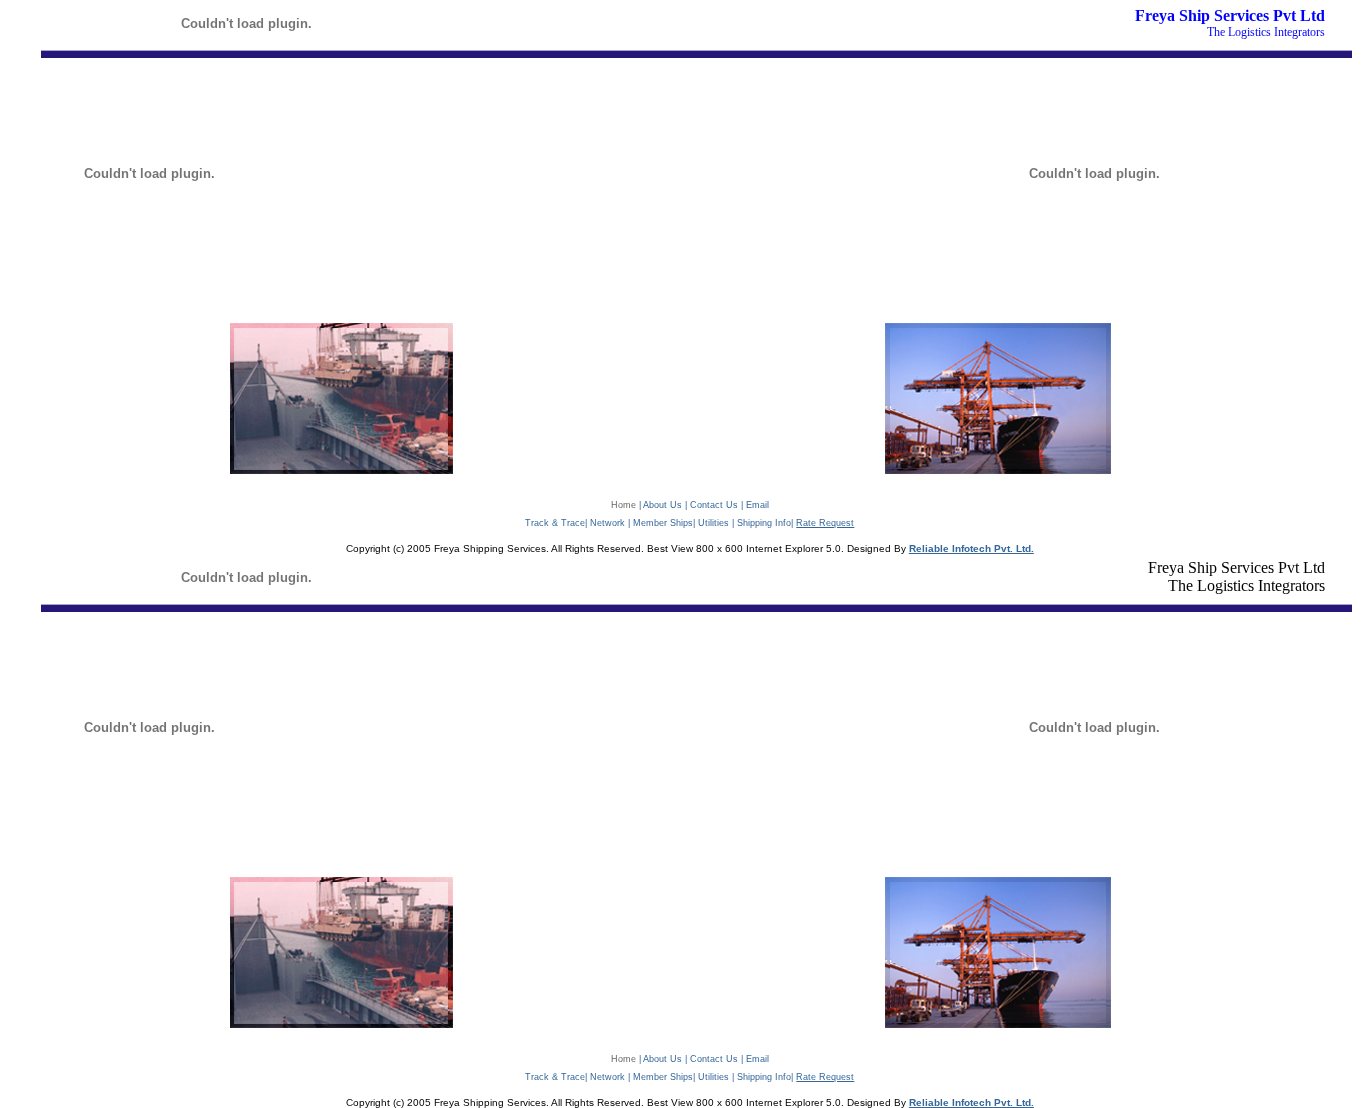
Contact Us (714, 505)
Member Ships (663, 523)
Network (607, 523)
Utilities (713, 523)
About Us (662, 505)
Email (757, 505)
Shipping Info (764, 523)
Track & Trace (555, 523)
